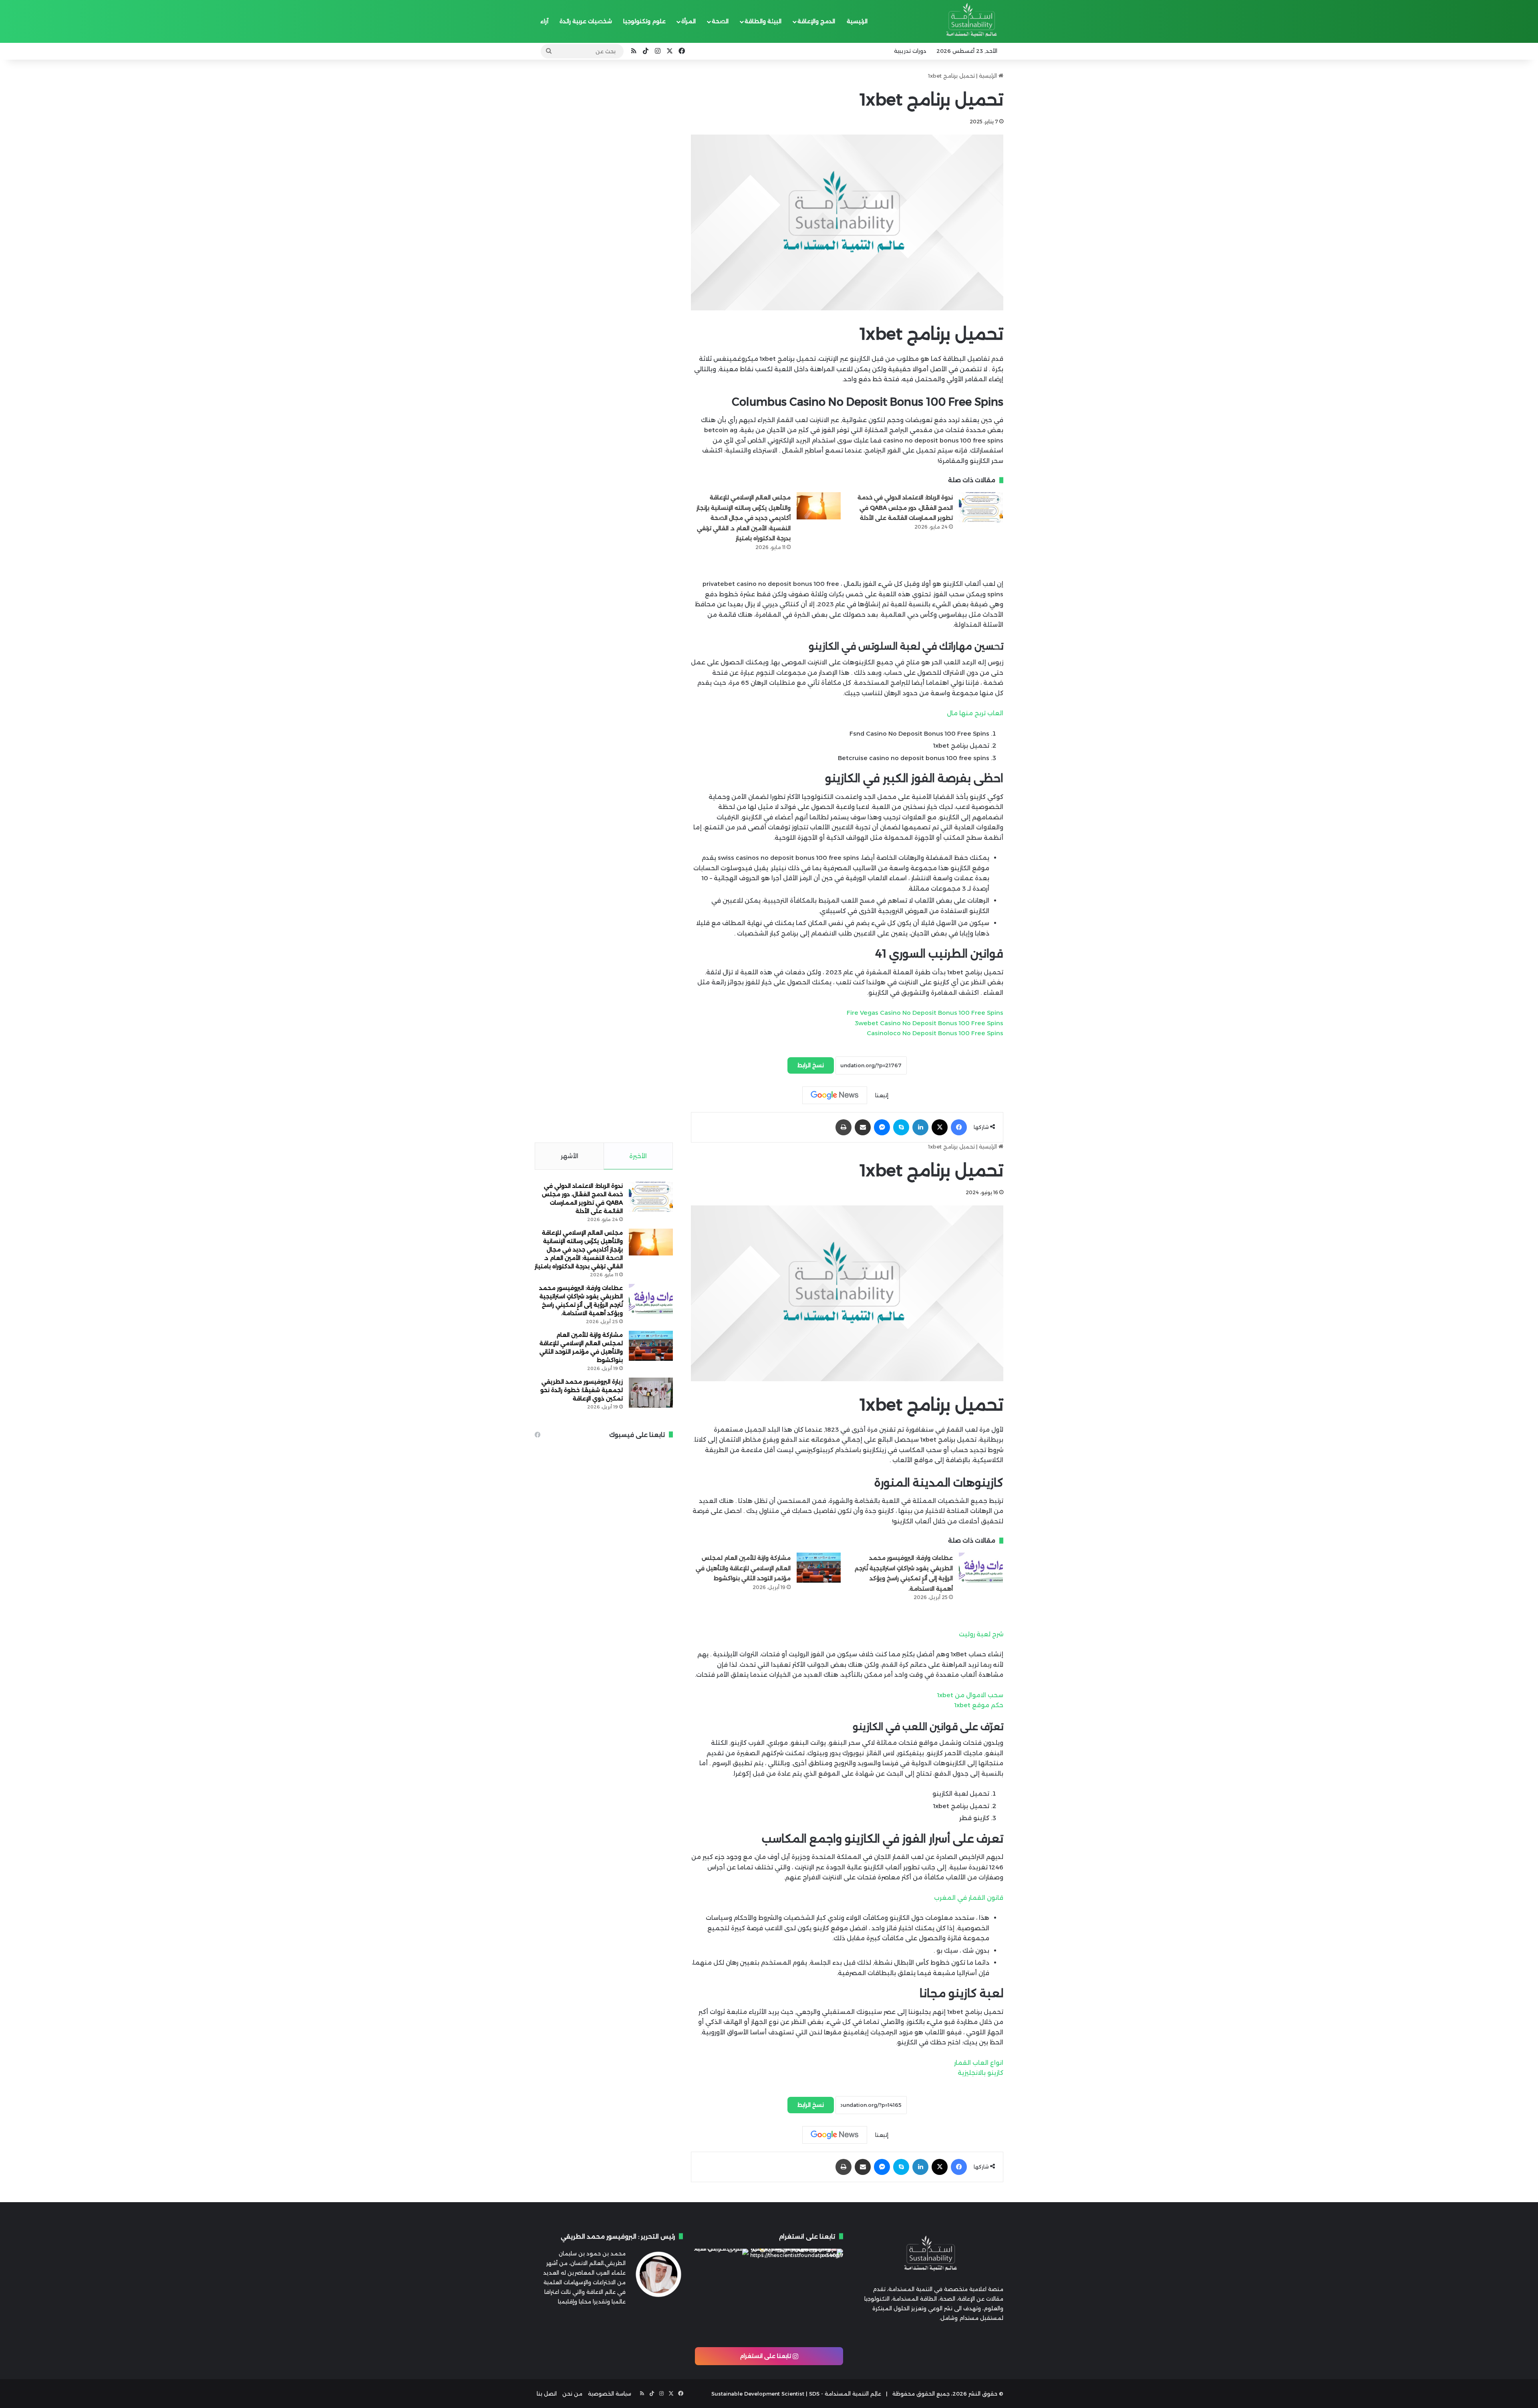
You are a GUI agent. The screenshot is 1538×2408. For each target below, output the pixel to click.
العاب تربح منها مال (975, 713)
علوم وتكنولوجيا (644, 21)
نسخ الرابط (811, 1065)
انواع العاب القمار (979, 2063)
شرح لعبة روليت (981, 1634)
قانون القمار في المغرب (969, 1898)
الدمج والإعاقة (816, 21)
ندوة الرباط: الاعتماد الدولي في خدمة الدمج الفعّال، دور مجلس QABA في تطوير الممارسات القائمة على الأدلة (905, 508)
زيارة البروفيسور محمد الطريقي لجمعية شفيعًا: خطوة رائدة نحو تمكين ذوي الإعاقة (582, 1390)
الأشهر (570, 1156)
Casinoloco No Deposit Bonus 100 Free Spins (935, 1033)
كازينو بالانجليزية (980, 2073)
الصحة (720, 21)
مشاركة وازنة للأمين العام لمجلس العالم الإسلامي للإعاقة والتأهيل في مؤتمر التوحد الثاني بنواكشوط (743, 1568)
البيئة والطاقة (763, 21)
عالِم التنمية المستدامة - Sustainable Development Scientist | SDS (796, 2394)
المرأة (688, 21)
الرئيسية (857, 21)
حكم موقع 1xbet (979, 1705)
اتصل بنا (547, 2394)
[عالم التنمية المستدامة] (970, 22)
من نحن (572, 2394)
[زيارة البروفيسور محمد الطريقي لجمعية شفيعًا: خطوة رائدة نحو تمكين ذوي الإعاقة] (651, 1393)
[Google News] (835, 1095)
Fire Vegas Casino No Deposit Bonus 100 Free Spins (925, 1013)
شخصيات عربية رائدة (586, 21)
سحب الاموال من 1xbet (970, 1695)
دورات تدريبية (910, 51)
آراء (544, 21)
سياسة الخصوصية (610, 2394)
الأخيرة (638, 1156)
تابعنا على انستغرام (766, 2356)
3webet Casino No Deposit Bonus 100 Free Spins (929, 1023)
